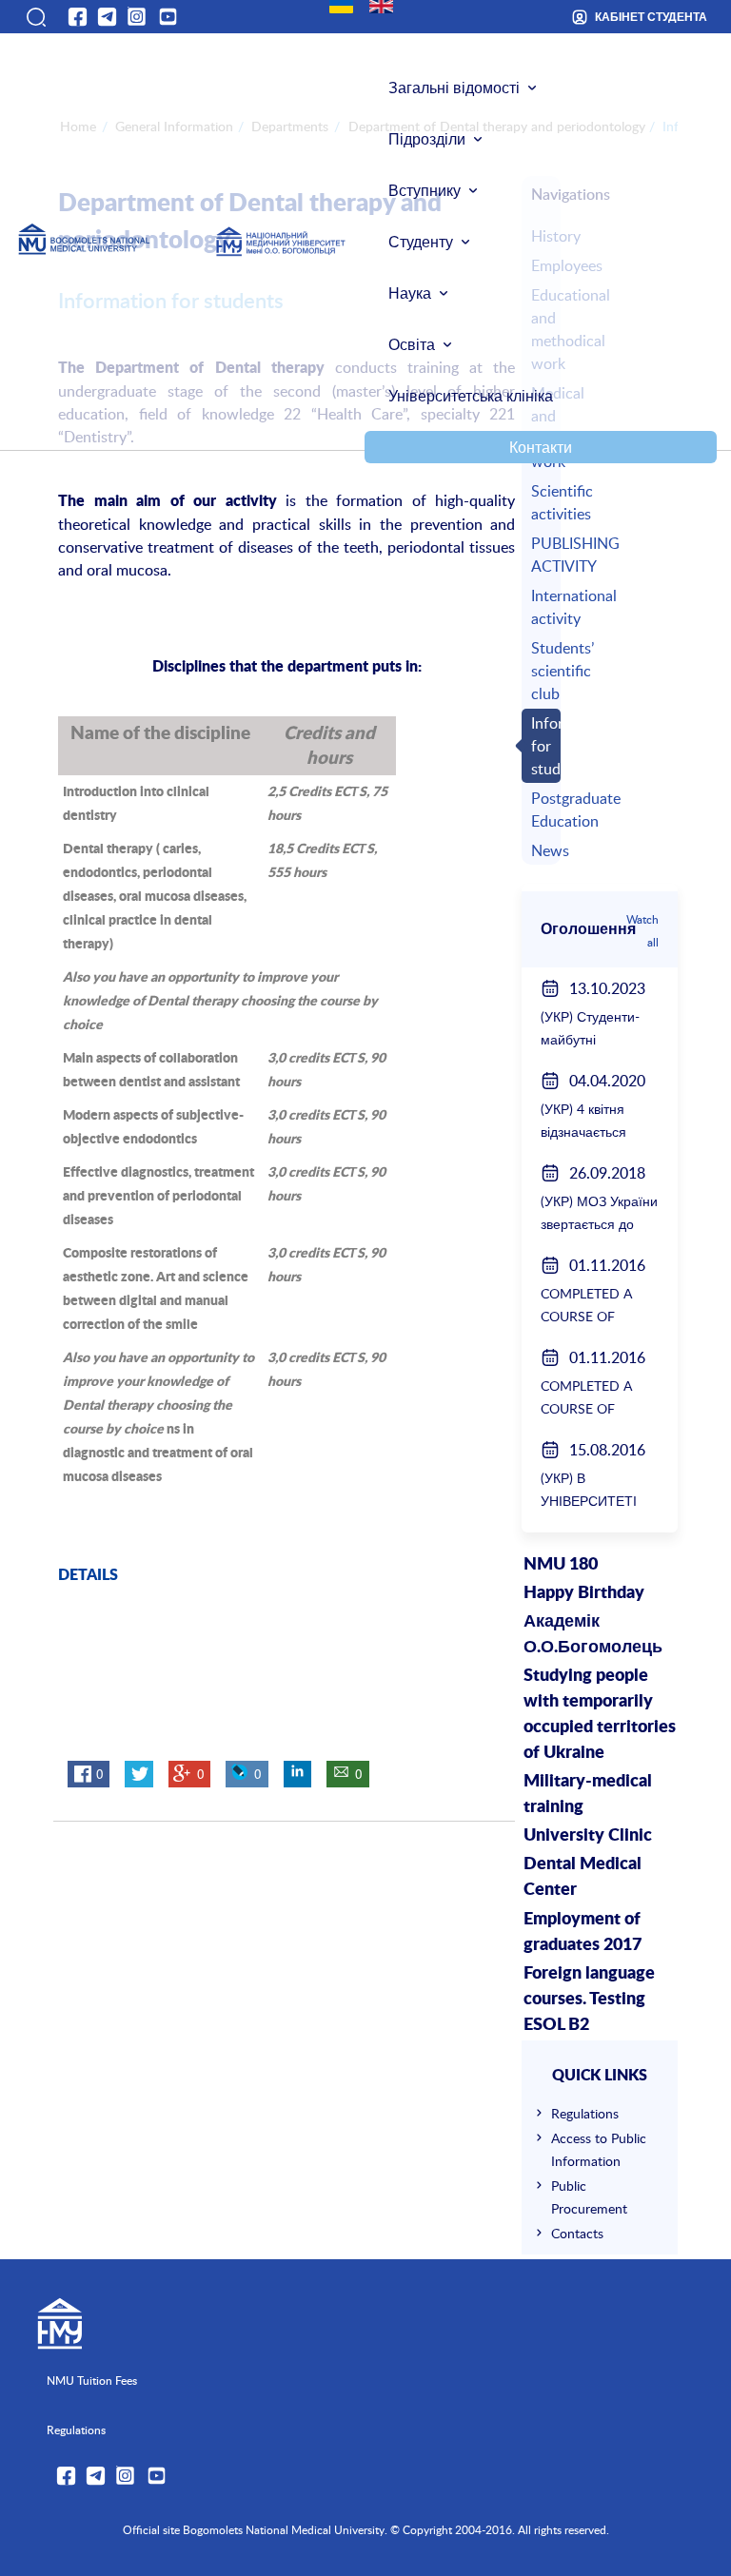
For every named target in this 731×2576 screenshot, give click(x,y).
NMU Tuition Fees (92, 2380)
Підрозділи (427, 139)
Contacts (577, 2233)
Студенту (421, 242)
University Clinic (588, 1836)
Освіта (412, 344)
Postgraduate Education (543, 810)
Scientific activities (543, 502)
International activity (543, 607)
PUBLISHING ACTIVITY (543, 555)
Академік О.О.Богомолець (593, 1635)
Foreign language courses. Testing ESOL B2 (589, 2000)
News (543, 850)
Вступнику (425, 190)
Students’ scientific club (543, 671)
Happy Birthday (584, 1593)
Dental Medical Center (583, 1877)
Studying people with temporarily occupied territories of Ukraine (600, 1715)
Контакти (541, 447)
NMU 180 (561, 1565)
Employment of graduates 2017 (583, 1932)
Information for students (543, 746)
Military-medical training (588, 1795)
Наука (410, 293)
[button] (35, 17)
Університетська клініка (471, 396)
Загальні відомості (454, 88)
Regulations (585, 2113)
